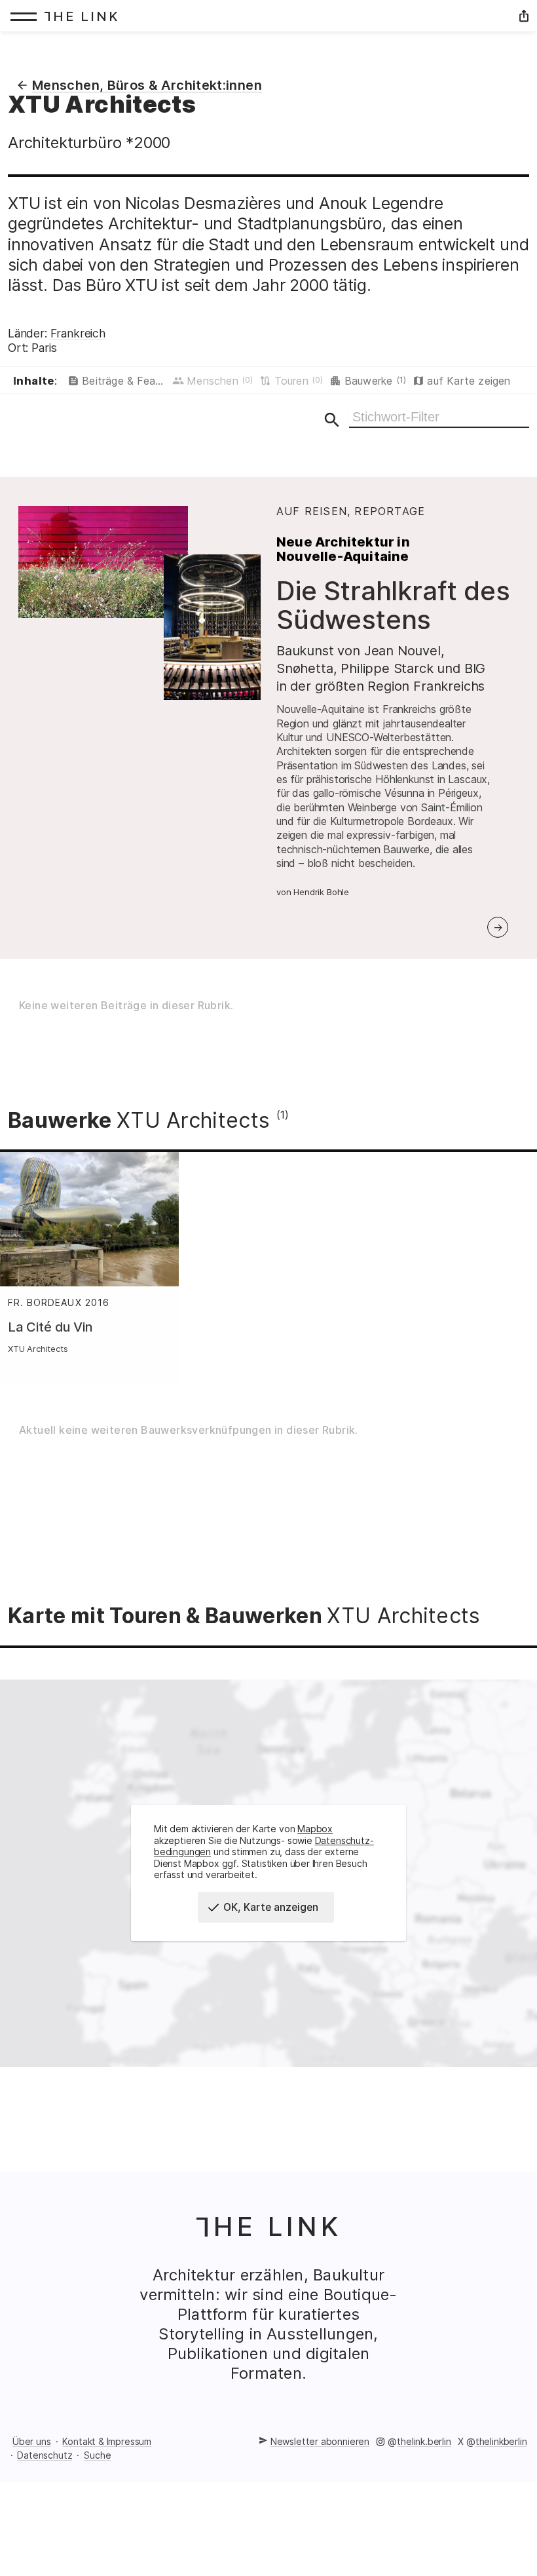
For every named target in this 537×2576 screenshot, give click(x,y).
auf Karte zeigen (469, 381)
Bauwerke (375, 381)
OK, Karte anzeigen (271, 1907)
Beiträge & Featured (125, 381)
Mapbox (315, 1829)
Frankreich (78, 333)
